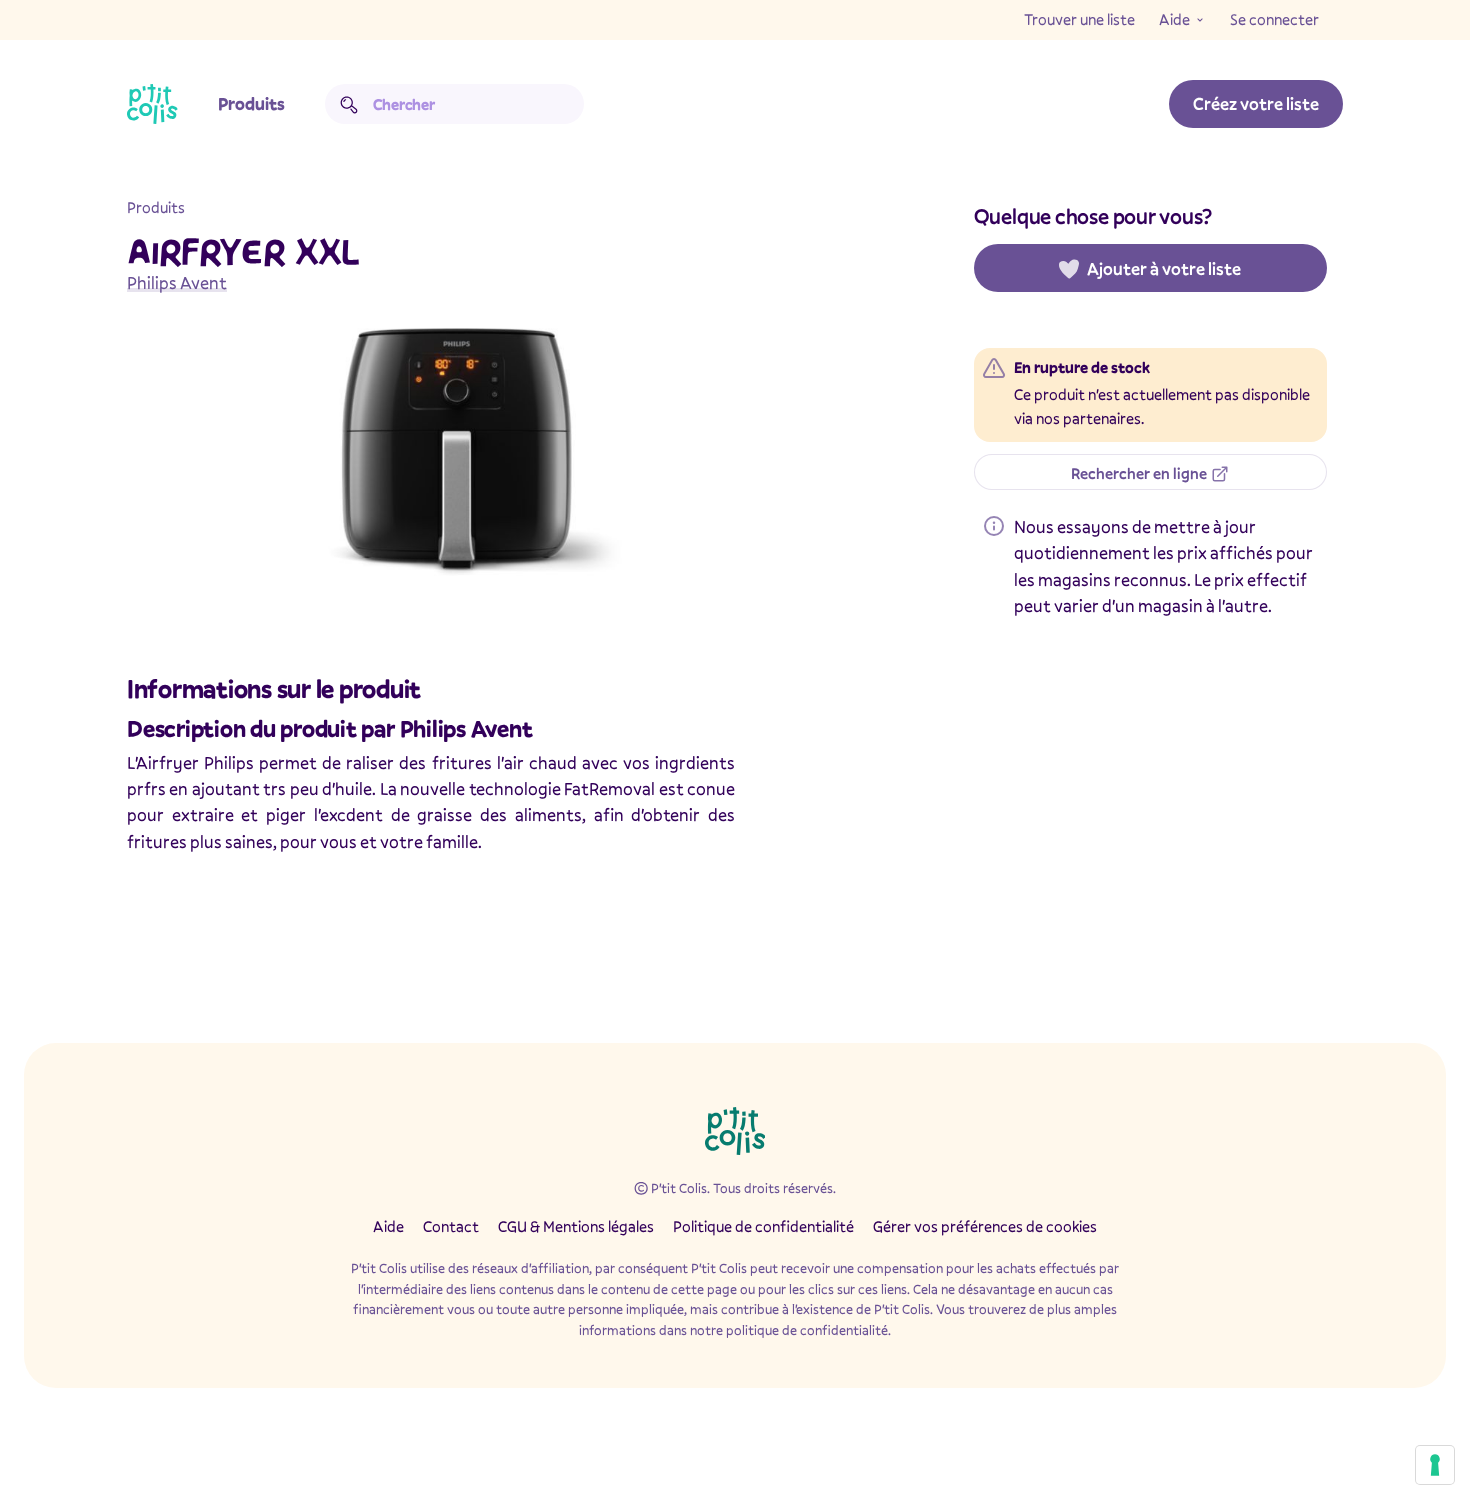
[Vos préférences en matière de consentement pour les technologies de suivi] (1435, 1465)
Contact (451, 1226)
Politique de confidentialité (763, 1226)
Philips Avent (177, 282)
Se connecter (1274, 19)
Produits (251, 103)
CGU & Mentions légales (576, 1226)
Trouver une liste (1079, 19)
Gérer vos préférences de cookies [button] (985, 1226)
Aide (1174, 19)
